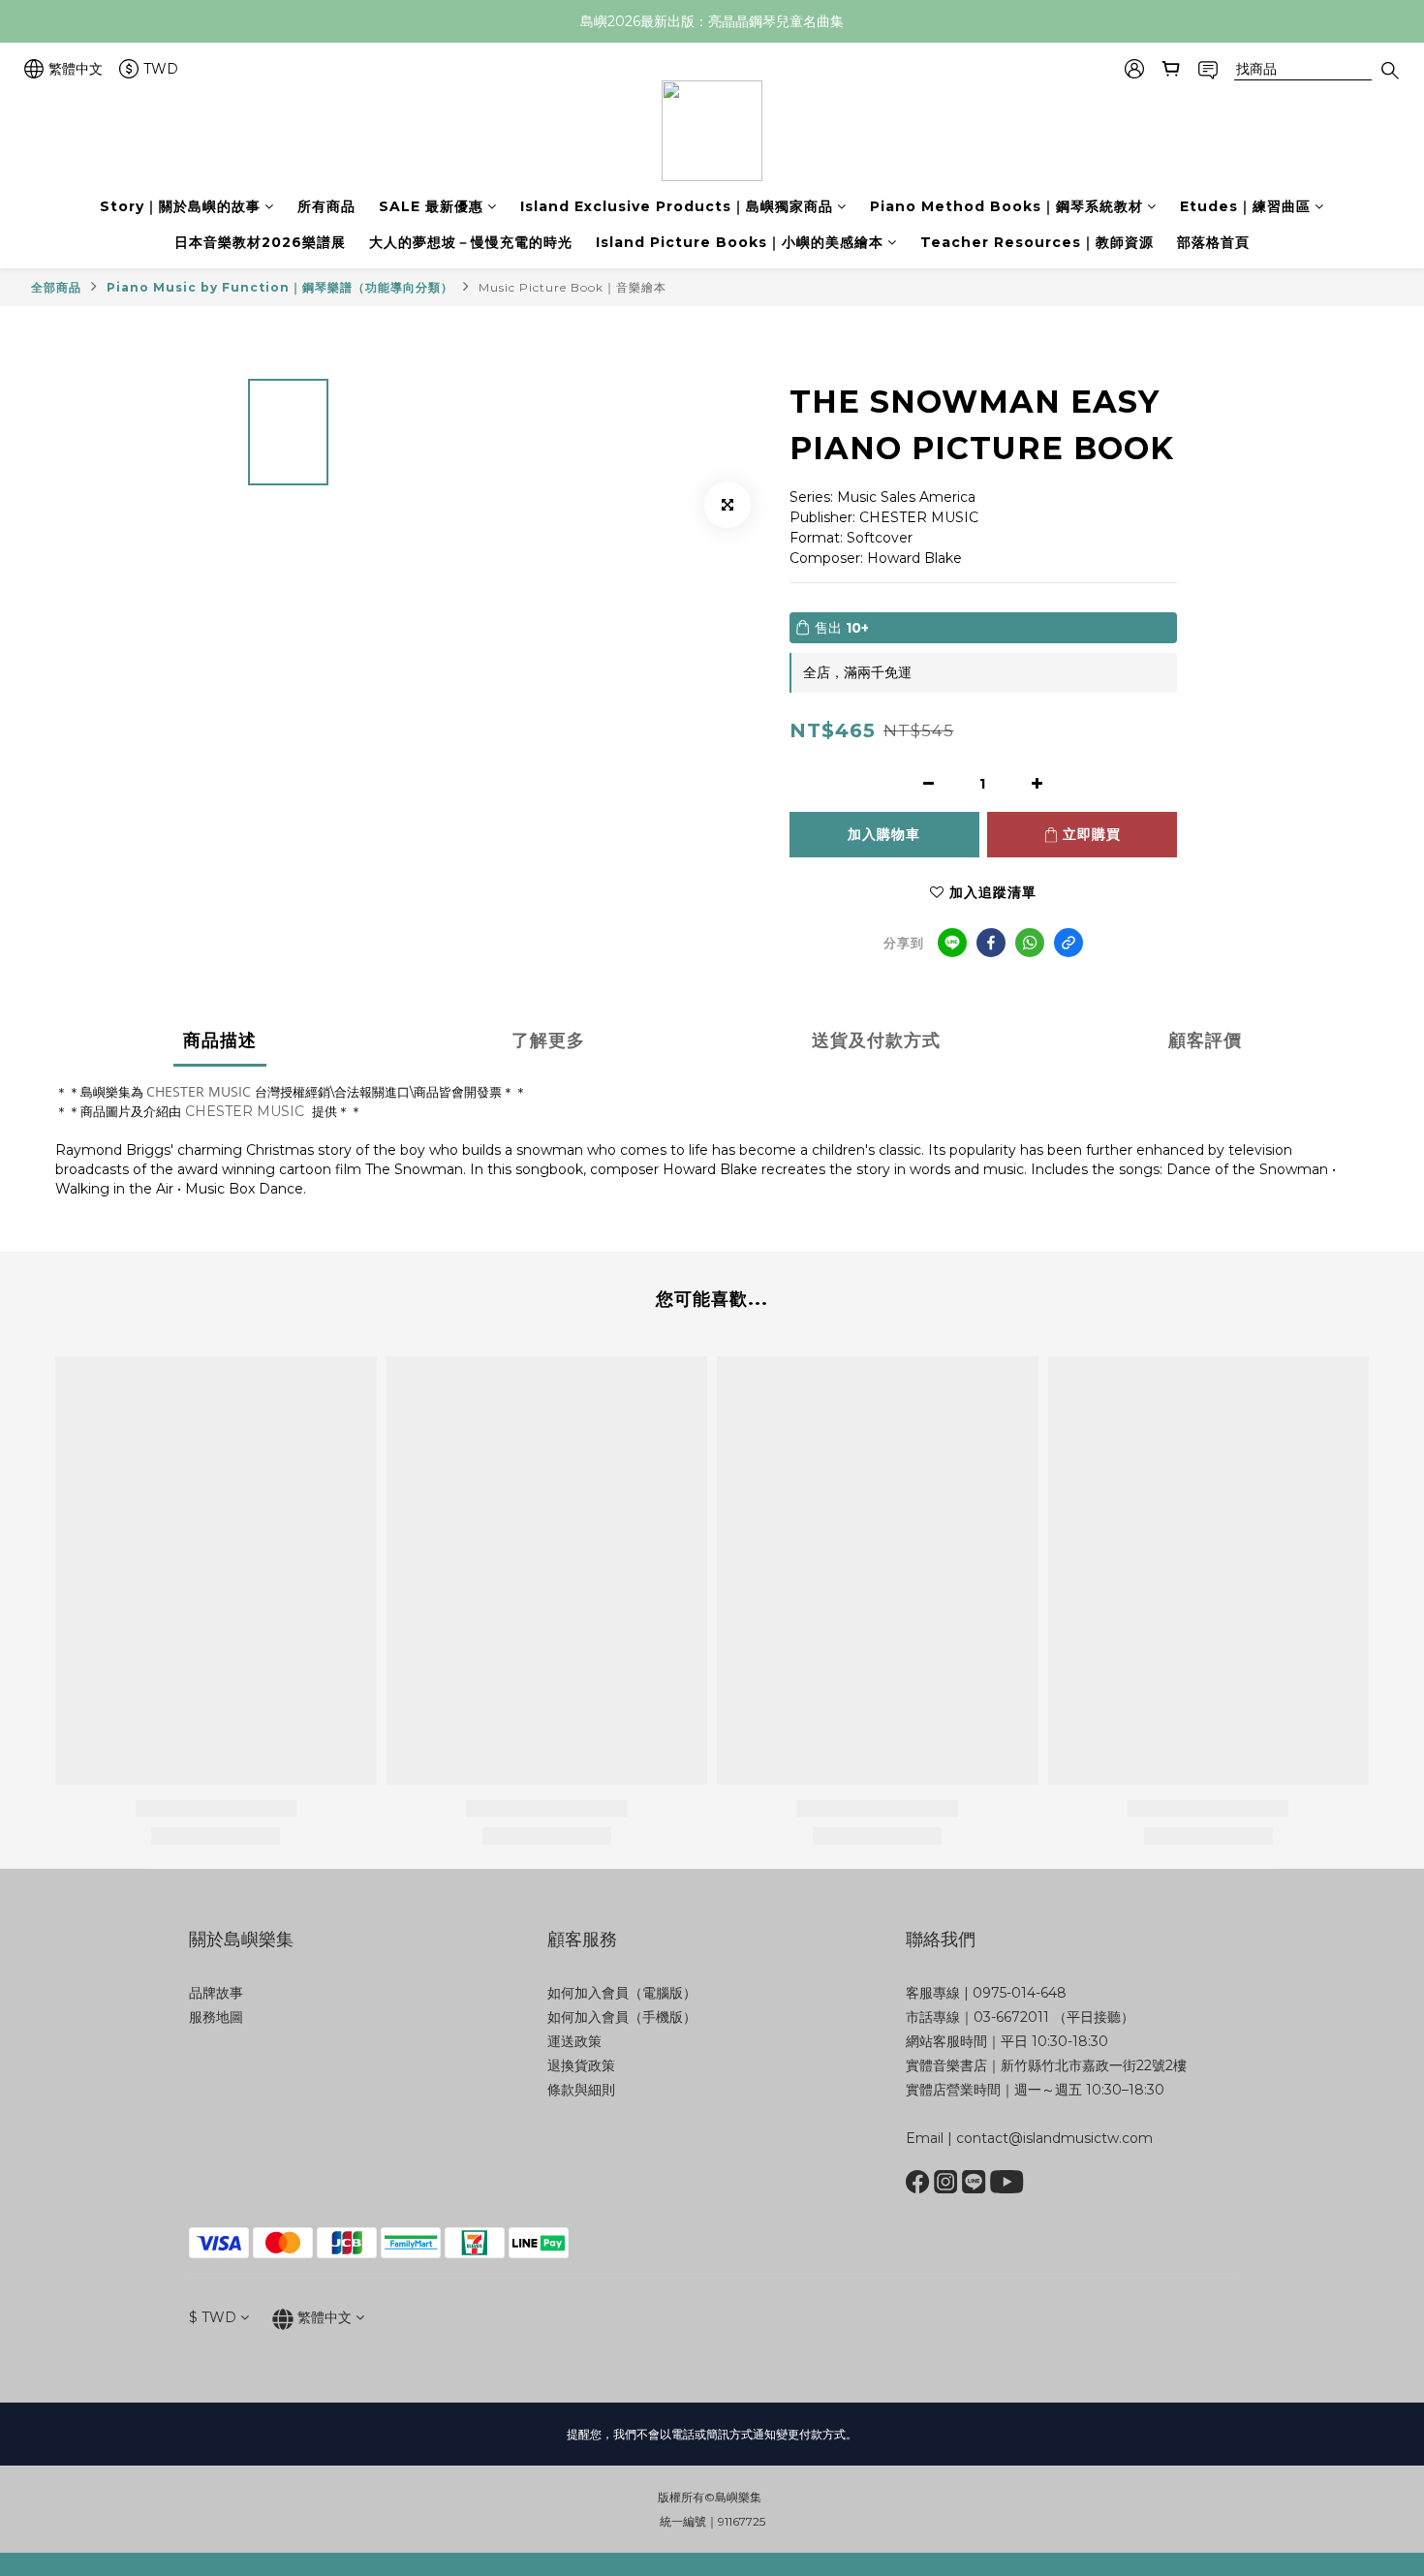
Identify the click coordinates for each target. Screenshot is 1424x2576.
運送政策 (574, 2041)
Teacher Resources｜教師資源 (1037, 242)
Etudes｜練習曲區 (1245, 206)
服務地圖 (216, 2017)
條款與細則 (581, 2090)
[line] (952, 943)
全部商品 (56, 287)
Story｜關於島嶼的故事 (180, 206)
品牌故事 (216, 1993)
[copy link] (1068, 943)
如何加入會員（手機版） (622, 2017)
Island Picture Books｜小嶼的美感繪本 (740, 242)
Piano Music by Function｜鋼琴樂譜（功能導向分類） (280, 287)
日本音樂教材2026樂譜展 (260, 242)
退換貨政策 (581, 2065)
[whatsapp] (1030, 943)
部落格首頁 (1213, 242)
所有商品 (326, 206)
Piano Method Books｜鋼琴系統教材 (1006, 206)
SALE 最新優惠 (431, 206)
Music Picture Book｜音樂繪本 (573, 287)
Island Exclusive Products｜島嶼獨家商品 (677, 206)
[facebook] (991, 943)
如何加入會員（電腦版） (622, 1993)
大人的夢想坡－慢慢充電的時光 (471, 242)
